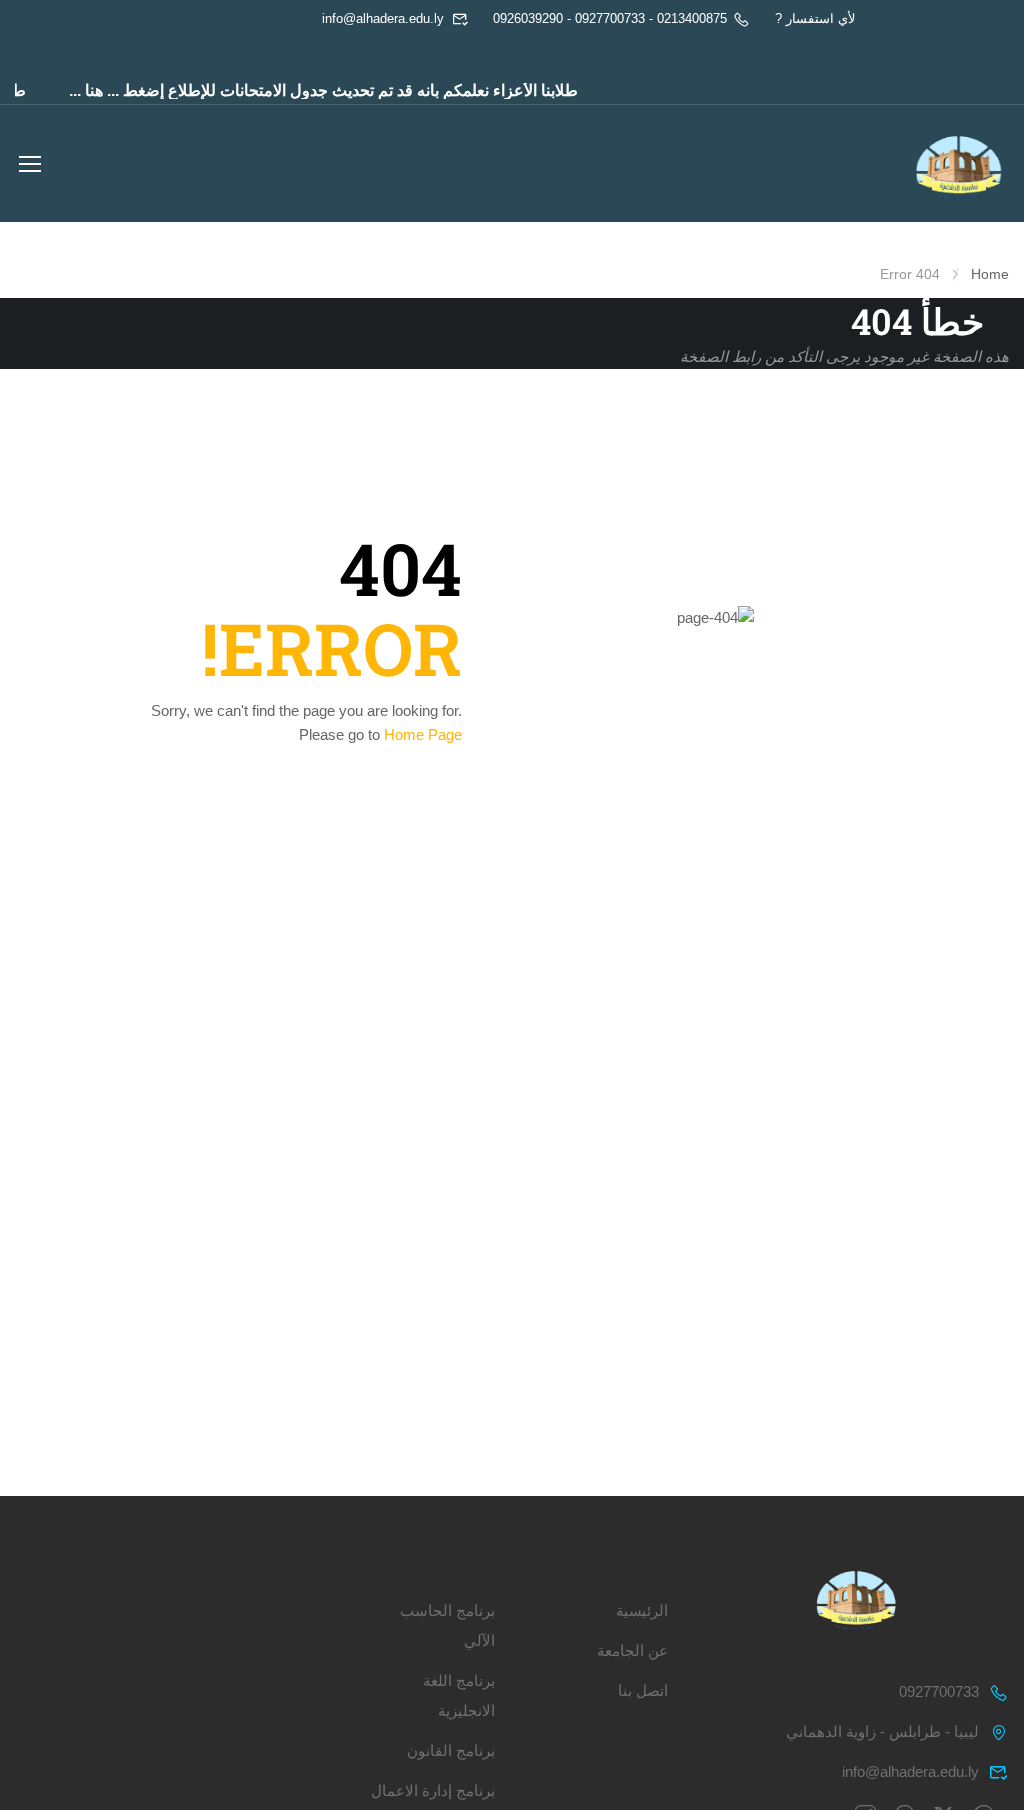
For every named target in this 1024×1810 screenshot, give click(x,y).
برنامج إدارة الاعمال (433, 1790)
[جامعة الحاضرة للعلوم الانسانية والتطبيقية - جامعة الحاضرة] (959, 166)
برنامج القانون (451, 1750)
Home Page (423, 734)
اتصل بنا (643, 1690)
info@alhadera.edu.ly (383, 18)
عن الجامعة (632, 1650)
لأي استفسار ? (815, 18)
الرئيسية (642, 1610)
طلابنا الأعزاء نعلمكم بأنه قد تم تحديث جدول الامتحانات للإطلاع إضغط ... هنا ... (338, 90)
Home (990, 274)
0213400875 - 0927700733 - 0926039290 (610, 18)
